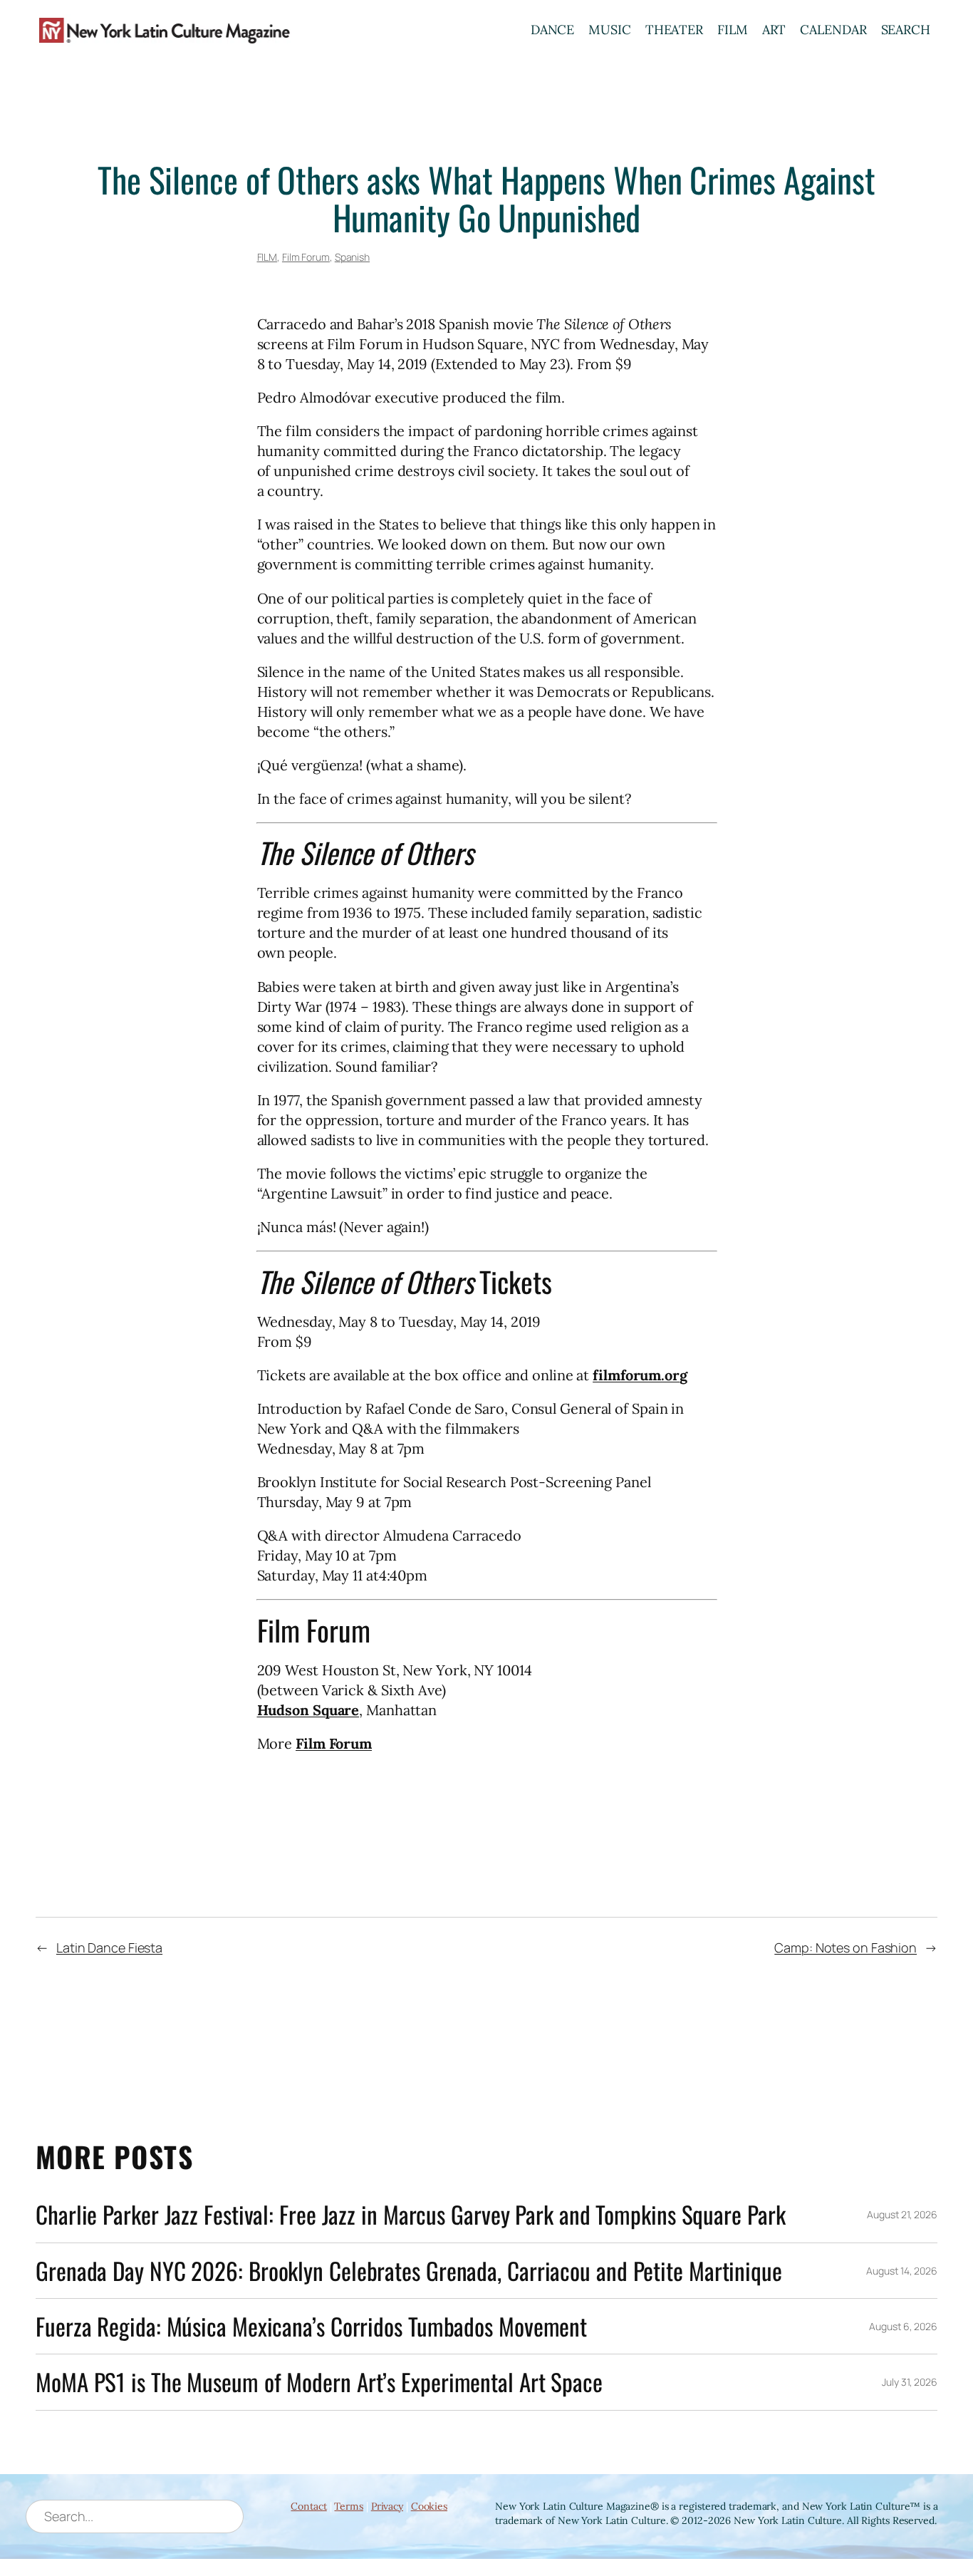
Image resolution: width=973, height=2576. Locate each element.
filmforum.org (640, 1375)
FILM (733, 30)
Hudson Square (308, 1710)
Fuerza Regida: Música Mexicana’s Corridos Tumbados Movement (311, 2326)
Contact (308, 2506)
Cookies (429, 2506)
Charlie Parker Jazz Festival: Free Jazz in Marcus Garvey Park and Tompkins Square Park (410, 2214)
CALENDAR (833, 30)
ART (774, 30)
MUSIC (610, 30)
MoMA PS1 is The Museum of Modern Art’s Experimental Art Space (319, 2382)
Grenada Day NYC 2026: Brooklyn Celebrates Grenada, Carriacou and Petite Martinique (409, 2271)
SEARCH (906, 30)
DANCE (553, 30)
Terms (349, 2506)
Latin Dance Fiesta (109, 1947)
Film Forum (306, 257)
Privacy (387, 2506)
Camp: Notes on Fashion (845, 1947)
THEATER (674, 30)
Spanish (352, 257)
